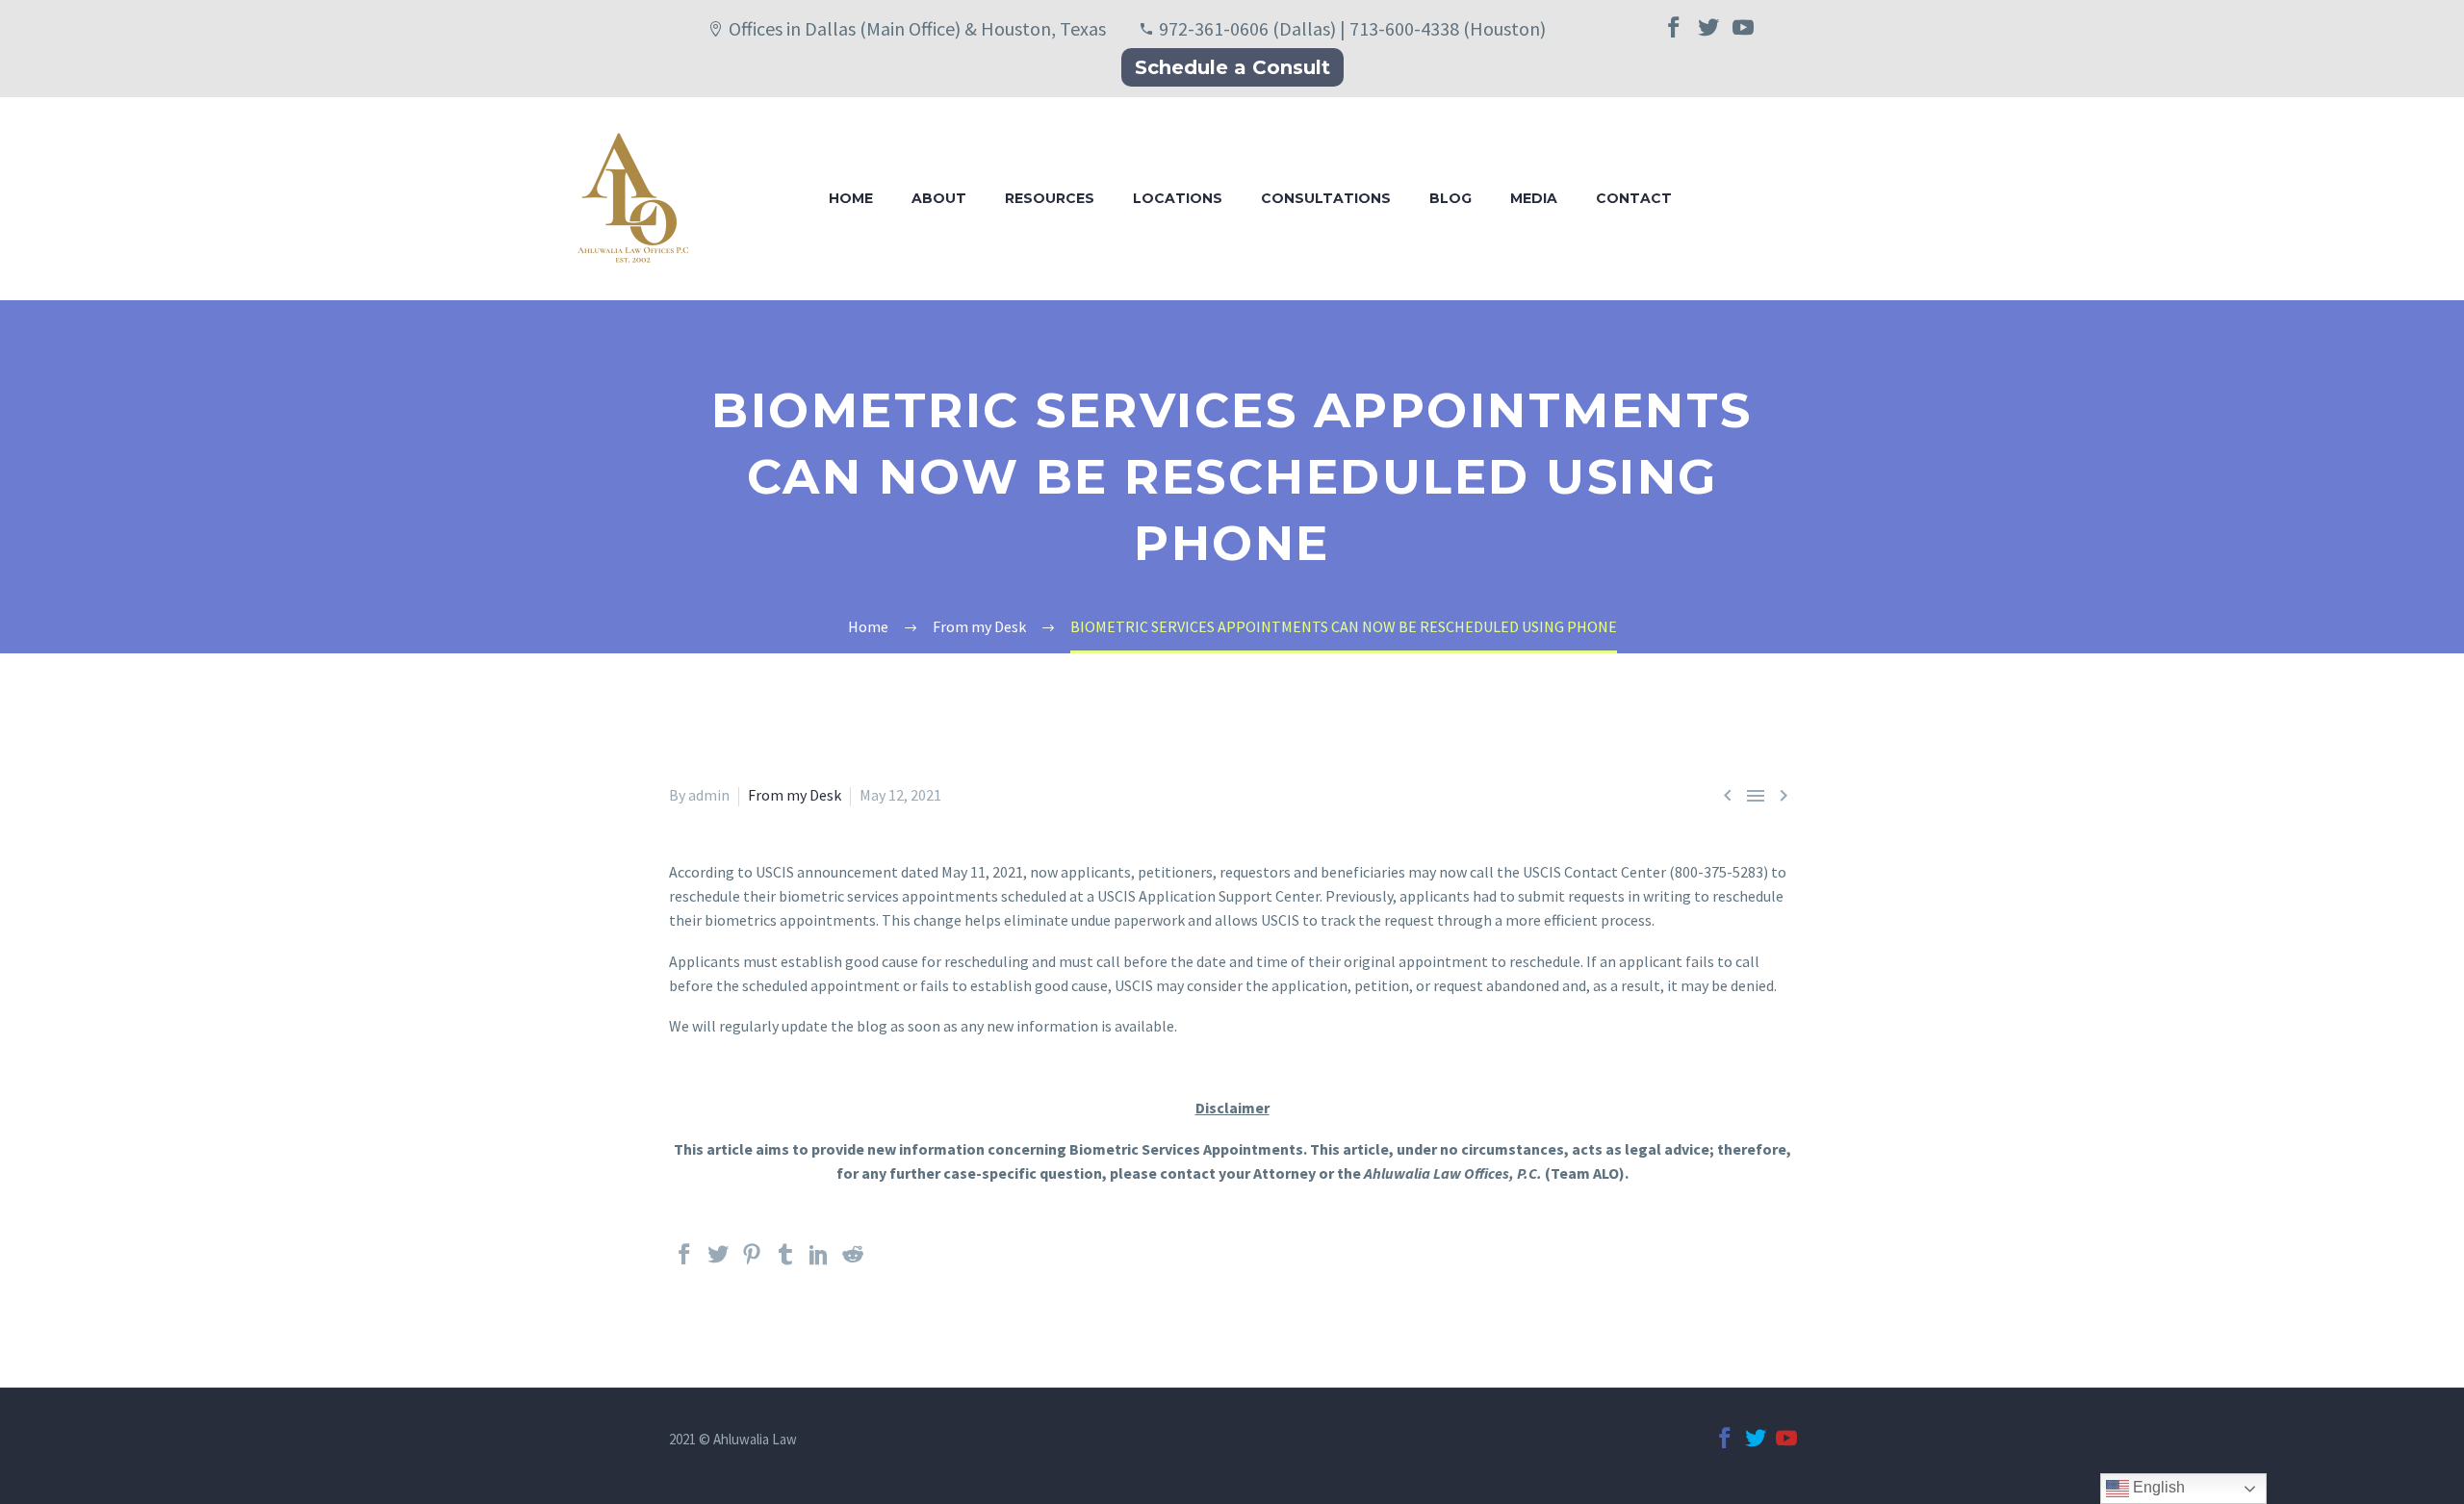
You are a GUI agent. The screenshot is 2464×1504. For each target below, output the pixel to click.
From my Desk (795, 795)
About (939, 198)
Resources (1050, 198)
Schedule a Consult (1232, 67)
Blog (1450, 198)
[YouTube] (1743, 36)
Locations (1178, 198)
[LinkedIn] (819, 1262)
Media (1534, 198)
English (2157, 1487)
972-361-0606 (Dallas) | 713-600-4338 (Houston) (1352, 28)
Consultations (1326, 198)
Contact (1634, 198)
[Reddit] (853, 1262)
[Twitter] (1708, 36)
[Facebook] (1674, 36)
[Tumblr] (785, 1262)
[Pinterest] (752, 1262)
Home (851, 198)
